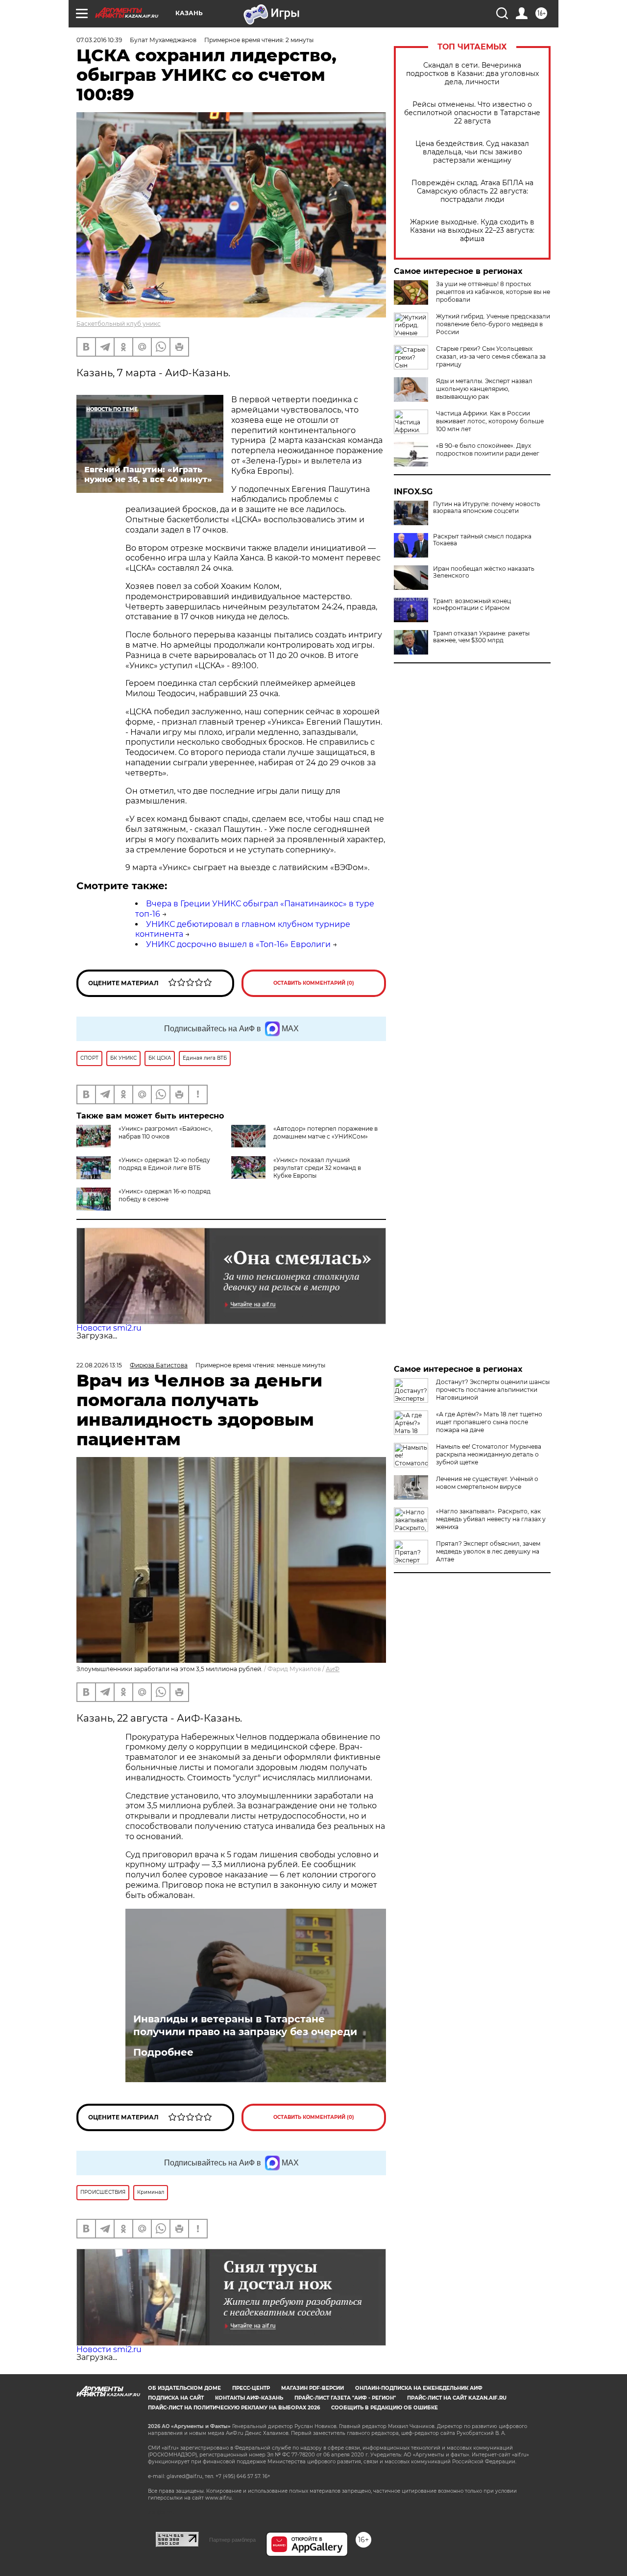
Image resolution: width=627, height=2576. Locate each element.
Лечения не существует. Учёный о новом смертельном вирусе (487, 1483)
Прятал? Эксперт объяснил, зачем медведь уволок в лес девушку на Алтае (488, 1551)
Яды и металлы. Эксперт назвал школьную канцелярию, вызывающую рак (484, 389)
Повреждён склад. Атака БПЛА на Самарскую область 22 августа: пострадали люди (472, 191)
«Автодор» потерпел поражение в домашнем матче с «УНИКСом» (326, 1132)
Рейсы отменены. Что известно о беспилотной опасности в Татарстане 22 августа (472, 113)
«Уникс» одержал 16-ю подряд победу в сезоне (165, 1195)
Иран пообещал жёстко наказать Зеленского (484, 572)
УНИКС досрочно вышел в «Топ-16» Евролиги (238, 944)
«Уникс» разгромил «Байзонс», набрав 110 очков (166, 1132)
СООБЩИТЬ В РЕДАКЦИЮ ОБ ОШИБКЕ (385, 2408)
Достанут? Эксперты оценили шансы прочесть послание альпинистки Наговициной (493, 1390)
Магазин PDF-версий (313, 2388)
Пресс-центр (251, 2388)
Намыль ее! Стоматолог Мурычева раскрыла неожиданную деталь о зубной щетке (489, 1454)
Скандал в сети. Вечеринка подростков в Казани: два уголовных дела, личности (472, 74)
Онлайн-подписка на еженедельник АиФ (419, 2388)
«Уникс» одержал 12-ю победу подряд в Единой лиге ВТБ (164, 1164)
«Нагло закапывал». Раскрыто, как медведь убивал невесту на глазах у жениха (491, 1519)
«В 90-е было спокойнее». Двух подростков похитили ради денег (488, 450)
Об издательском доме (184, 2388)
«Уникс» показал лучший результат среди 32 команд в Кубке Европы (317, 1168)
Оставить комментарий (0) (314, 983)
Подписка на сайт (176, 2398)
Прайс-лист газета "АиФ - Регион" (345, 2398)
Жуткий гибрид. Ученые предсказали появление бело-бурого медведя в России (493, 324)
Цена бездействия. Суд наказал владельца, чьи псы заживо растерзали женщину (472, 152)
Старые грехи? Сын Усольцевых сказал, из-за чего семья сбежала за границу (491, 356)
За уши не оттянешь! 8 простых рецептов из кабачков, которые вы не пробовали (493, 292)
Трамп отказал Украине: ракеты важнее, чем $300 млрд (481, 637)
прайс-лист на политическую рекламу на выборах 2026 (234, 2408)
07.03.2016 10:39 (99, 40)
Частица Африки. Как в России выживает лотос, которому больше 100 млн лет (490, 421)
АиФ (333, 1669)
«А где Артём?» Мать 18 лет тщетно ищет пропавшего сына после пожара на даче (489, 1422)
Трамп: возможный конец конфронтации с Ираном (472, 605)
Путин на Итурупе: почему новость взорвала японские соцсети (487, 508)
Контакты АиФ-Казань (249, 2398)
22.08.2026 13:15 (99, 1365)
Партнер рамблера (232, 2540)
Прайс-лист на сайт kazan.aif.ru (457, 2398)
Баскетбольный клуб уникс (119, 324)
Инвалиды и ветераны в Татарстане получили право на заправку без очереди (245, 2025)
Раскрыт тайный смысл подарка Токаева (482, 540)
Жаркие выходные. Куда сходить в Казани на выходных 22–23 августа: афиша (472, 231)
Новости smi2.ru (109, 1328)
